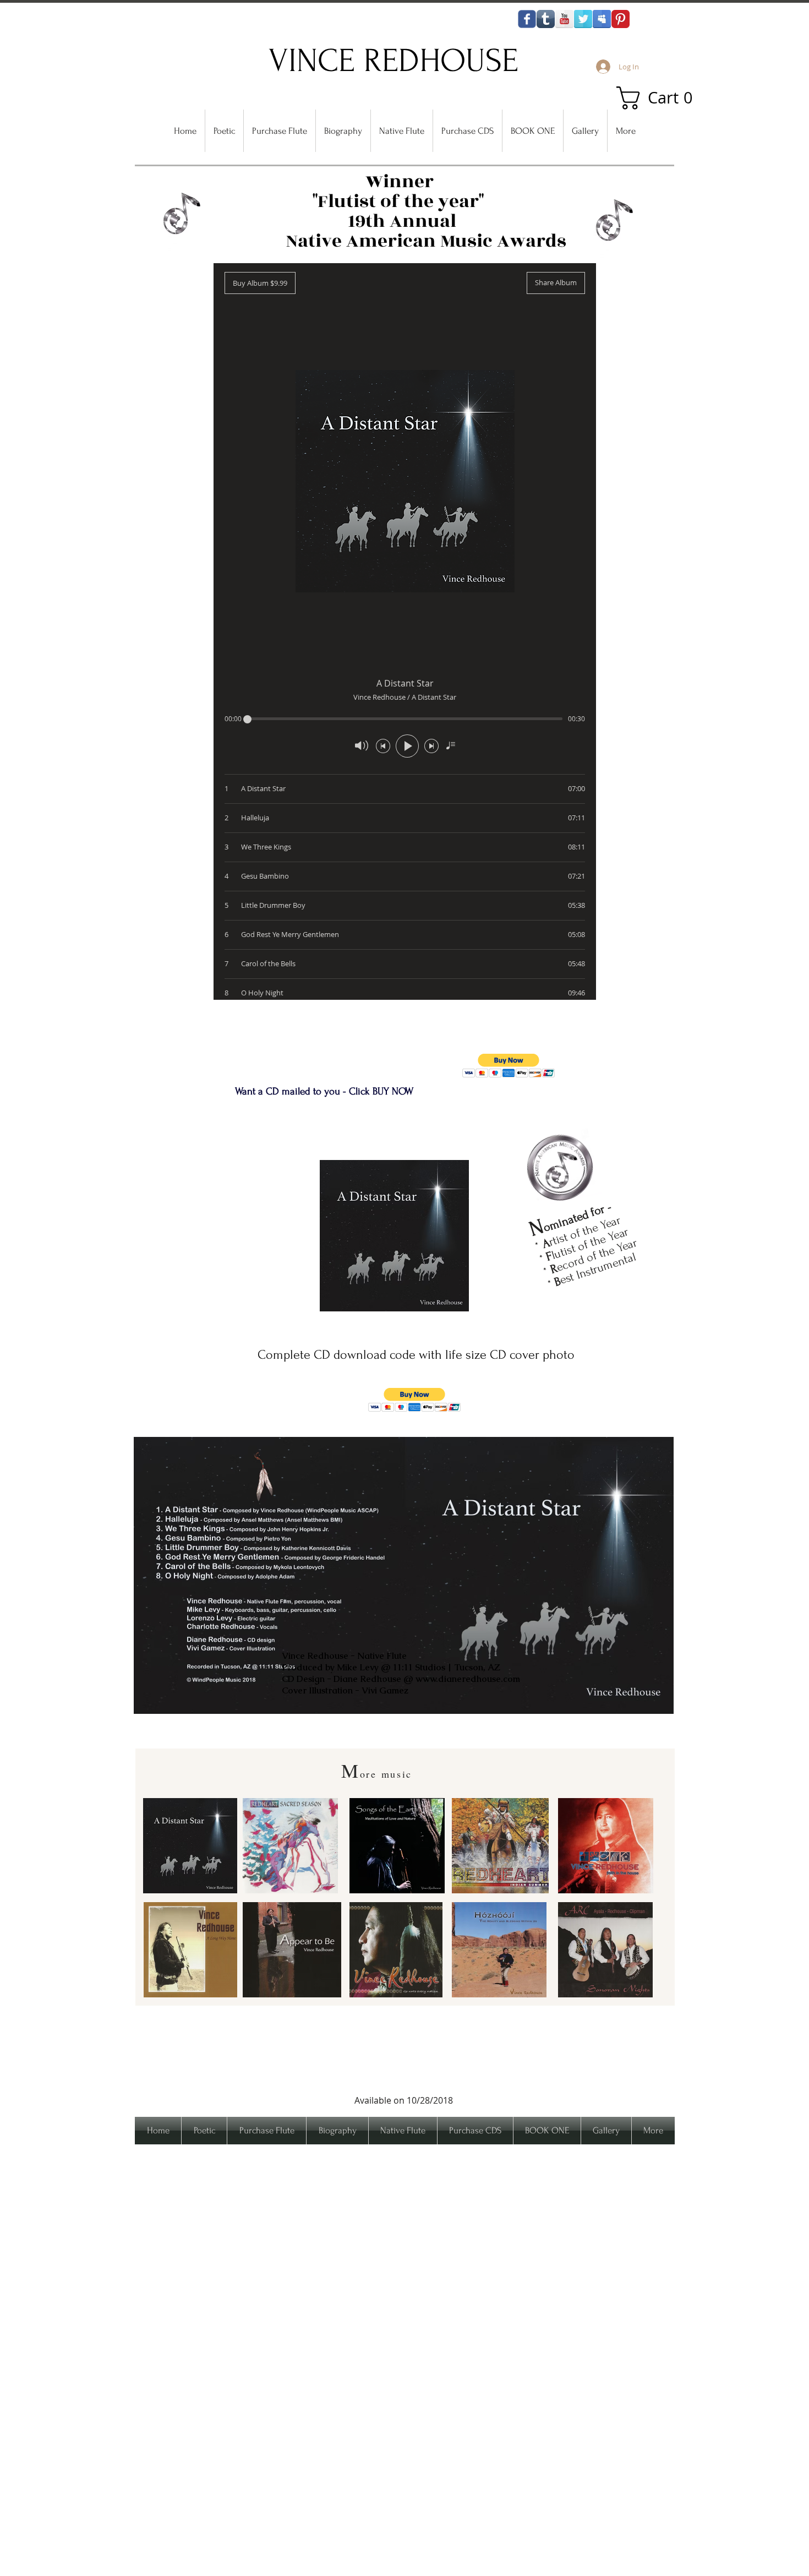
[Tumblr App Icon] (546, 19)
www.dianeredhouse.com (468, 1679)
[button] (660, 98)
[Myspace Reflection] (602, 19)
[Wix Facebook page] (527, 19)
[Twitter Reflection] (583, 19)
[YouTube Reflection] (564, 19)
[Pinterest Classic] (621, 19)
